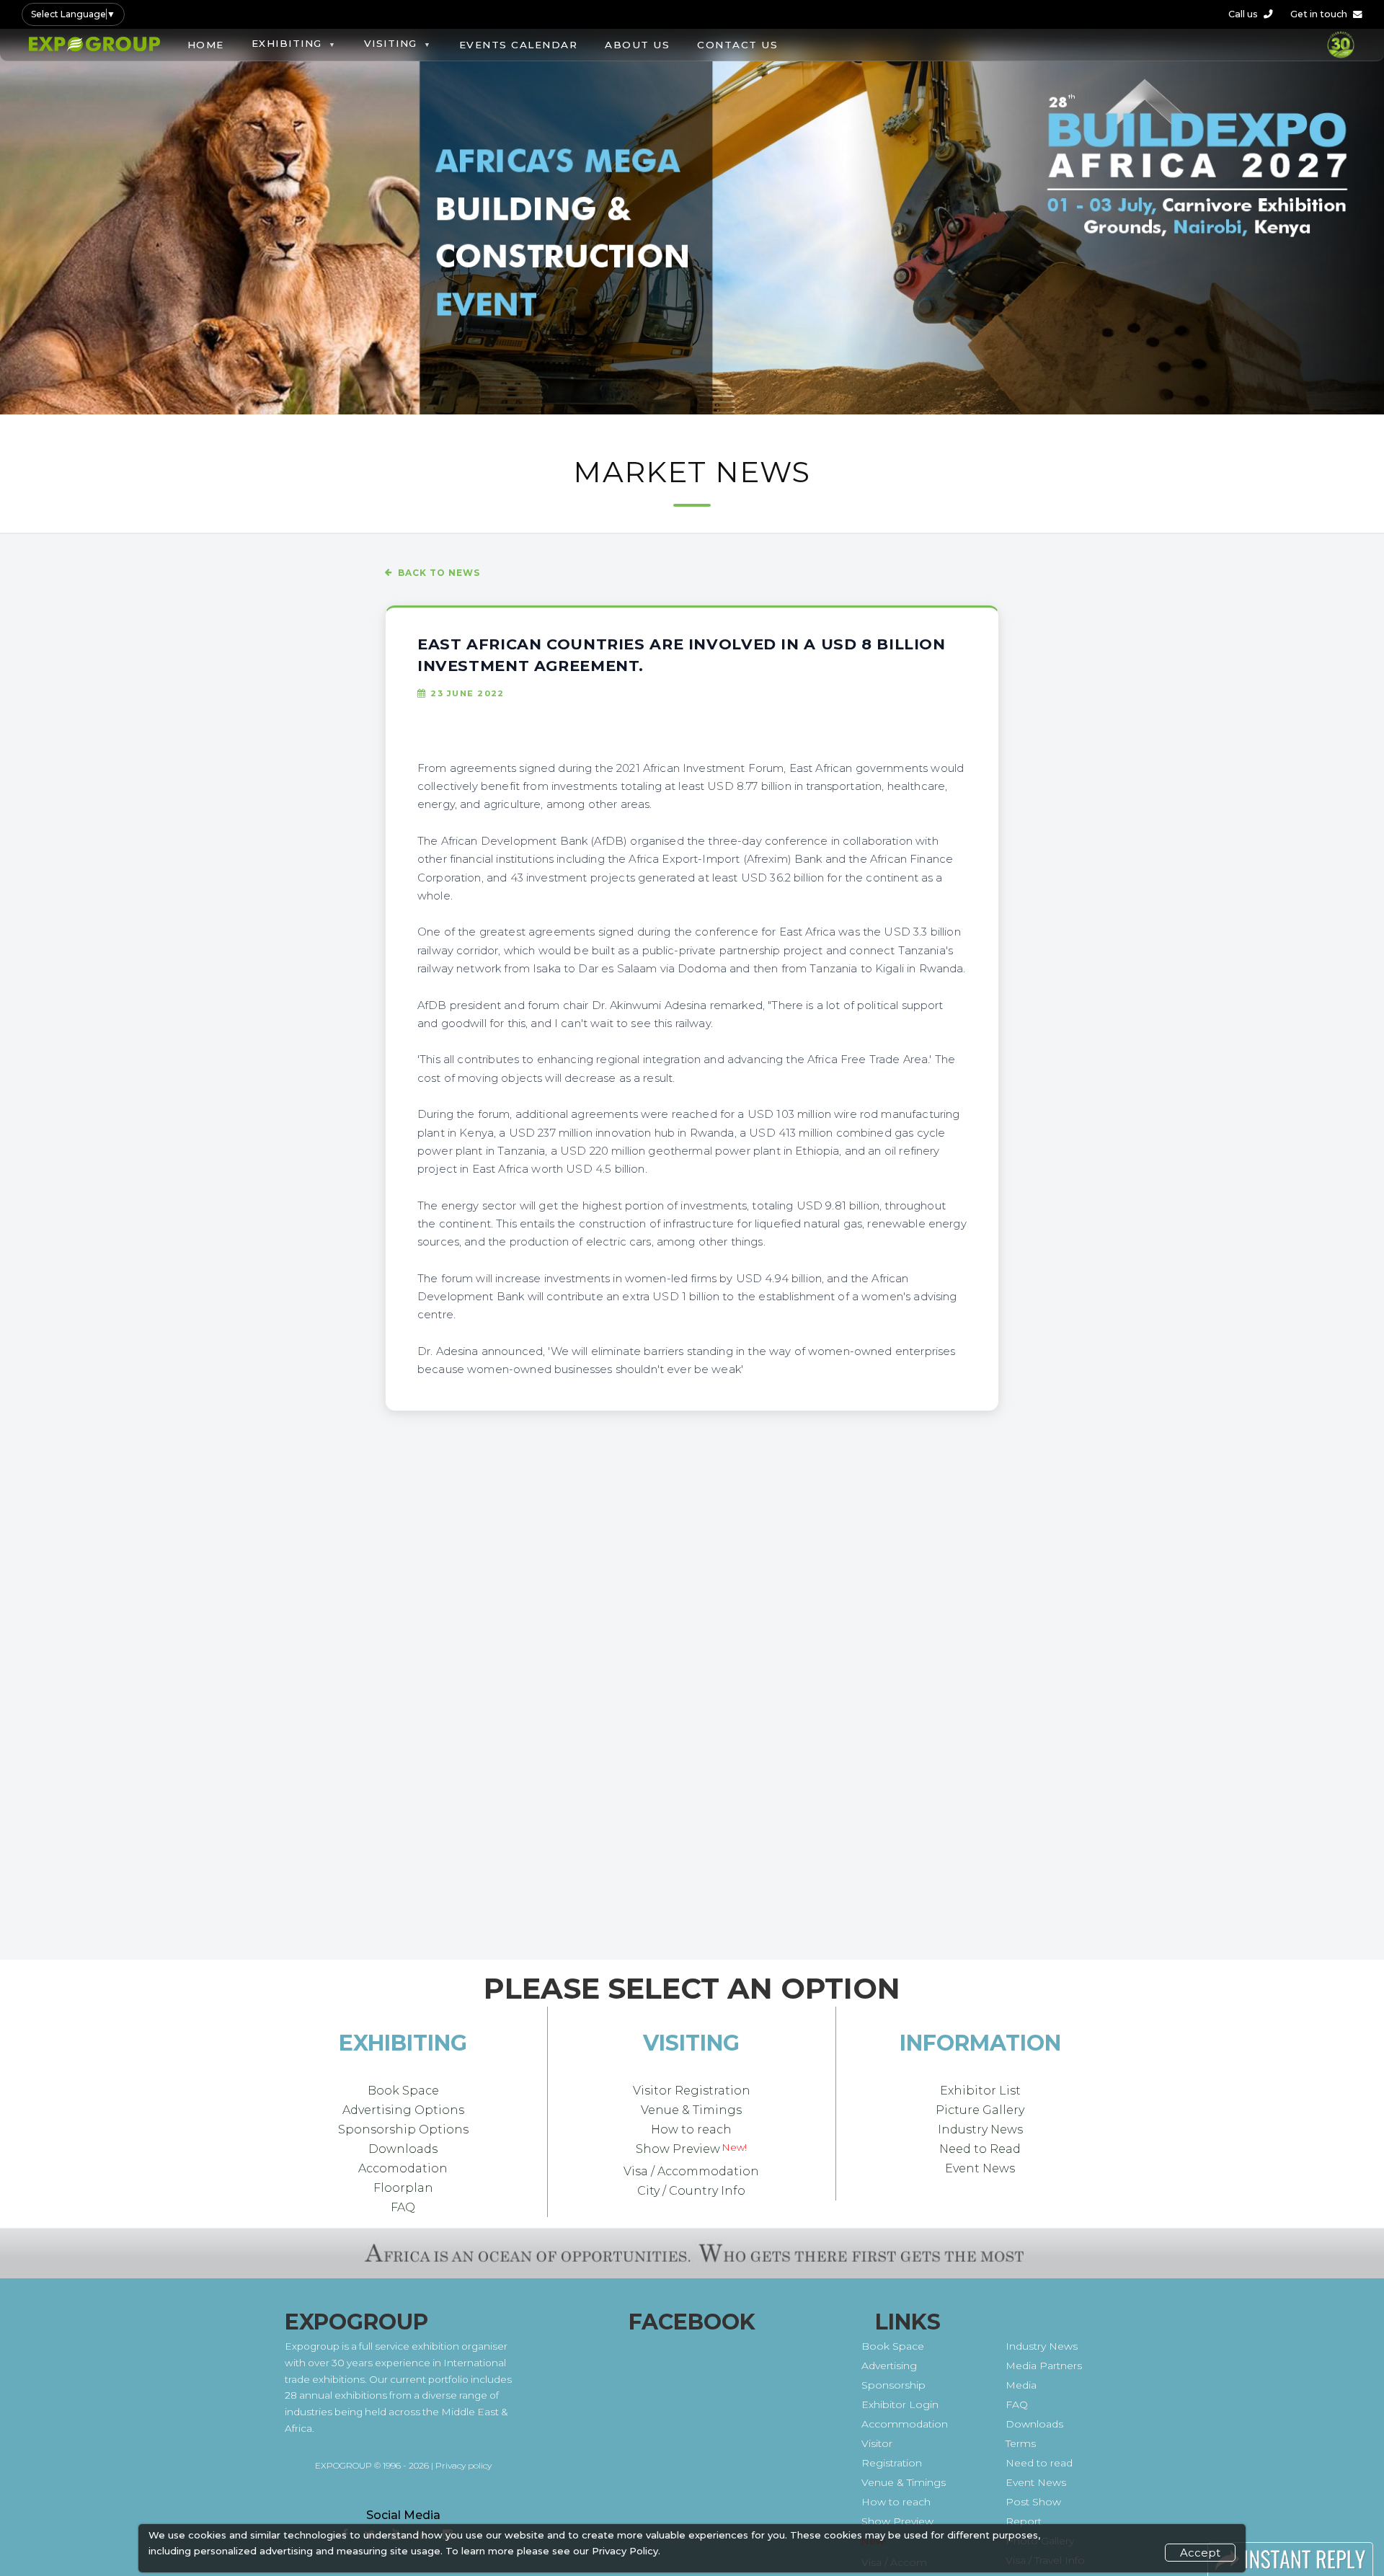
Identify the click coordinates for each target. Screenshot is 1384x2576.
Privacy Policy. (626, 2551)
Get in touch (1319, 14)
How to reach (691, 2129)
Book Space (403, 2091)
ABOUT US (637, 45)
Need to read (1039, 2463)
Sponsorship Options (403, 2129)
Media (1021, 2385)
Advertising (889, 2366)
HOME (206, 45)
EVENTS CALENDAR (519, 45)
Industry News (980, 2129)
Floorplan (403, 2188)
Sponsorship (893, 2385)
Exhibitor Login (900, 2404)
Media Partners (1044, 2366)
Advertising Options (403, 2110)
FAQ (403, 2207)
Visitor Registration (692, 2091)
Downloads (403, 2149)
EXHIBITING (287, 43)
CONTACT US (737, 45)
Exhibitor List (980, 2091)
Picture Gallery (980, 2110)
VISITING (391, 43)
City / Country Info (691, 2190)
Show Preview (678, 2149)
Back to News (439, 573)
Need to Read (980, 2149)
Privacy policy (463, 2465)
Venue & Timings (691, 2110)
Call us (1243, 14)
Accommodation (905, 2424)
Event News (980, 2168)
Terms (1021, 2443)
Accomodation (403, 2168)
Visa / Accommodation (691, 2171)
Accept (1200, 2553)
